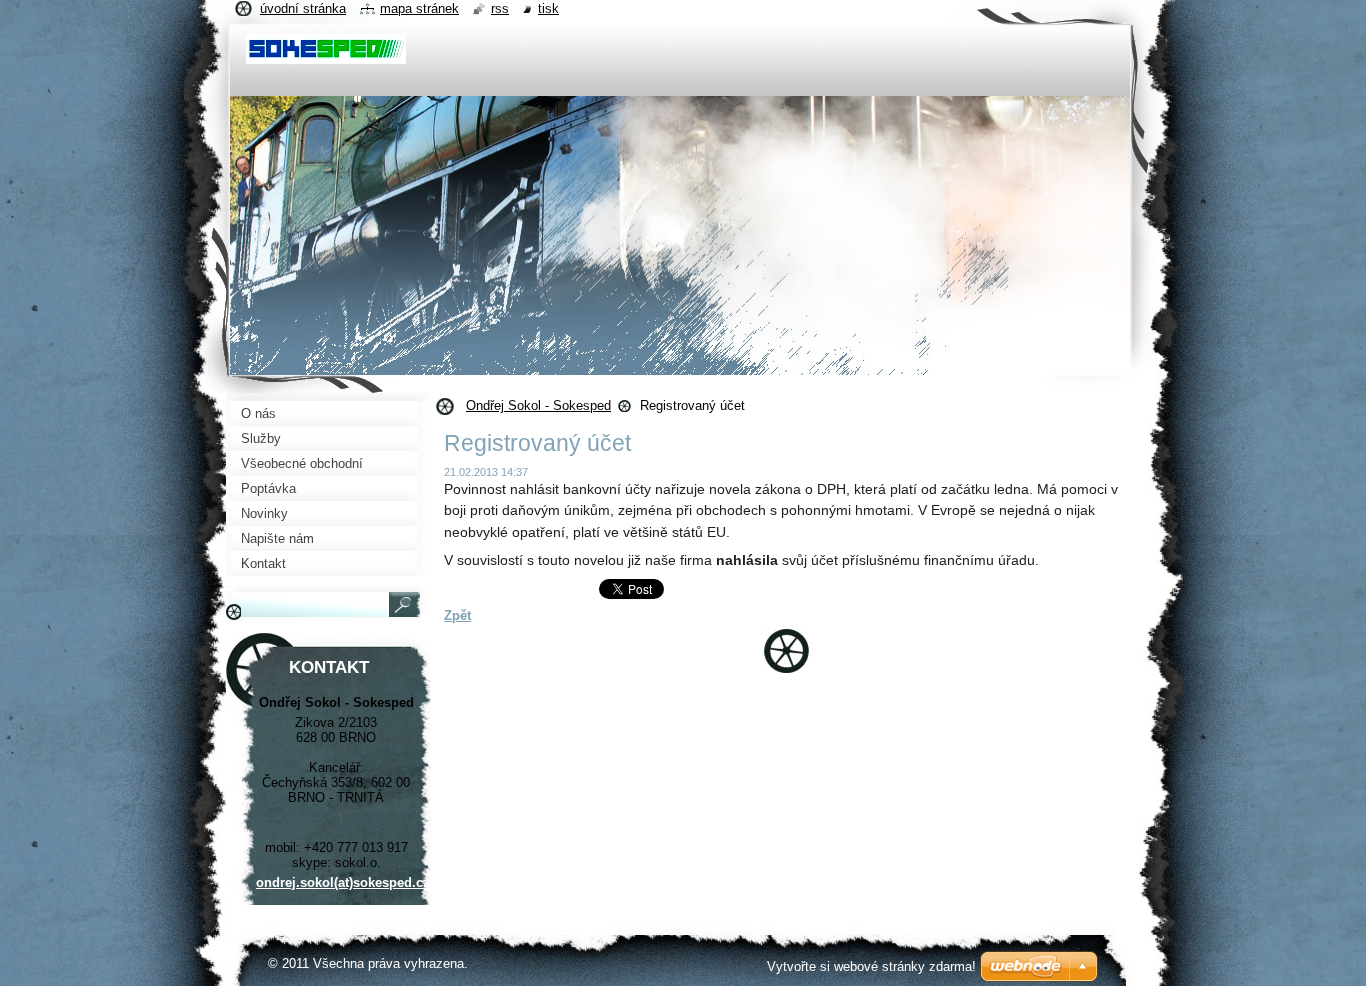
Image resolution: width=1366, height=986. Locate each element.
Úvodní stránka (303, 8)
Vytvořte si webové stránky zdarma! (871, 966)
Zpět (457, 615)
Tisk (548, 8)
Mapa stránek (419, 8)
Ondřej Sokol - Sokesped (538, 405)
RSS (500, 8)
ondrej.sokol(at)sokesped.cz (343, 882)
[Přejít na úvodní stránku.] (326, 54)
